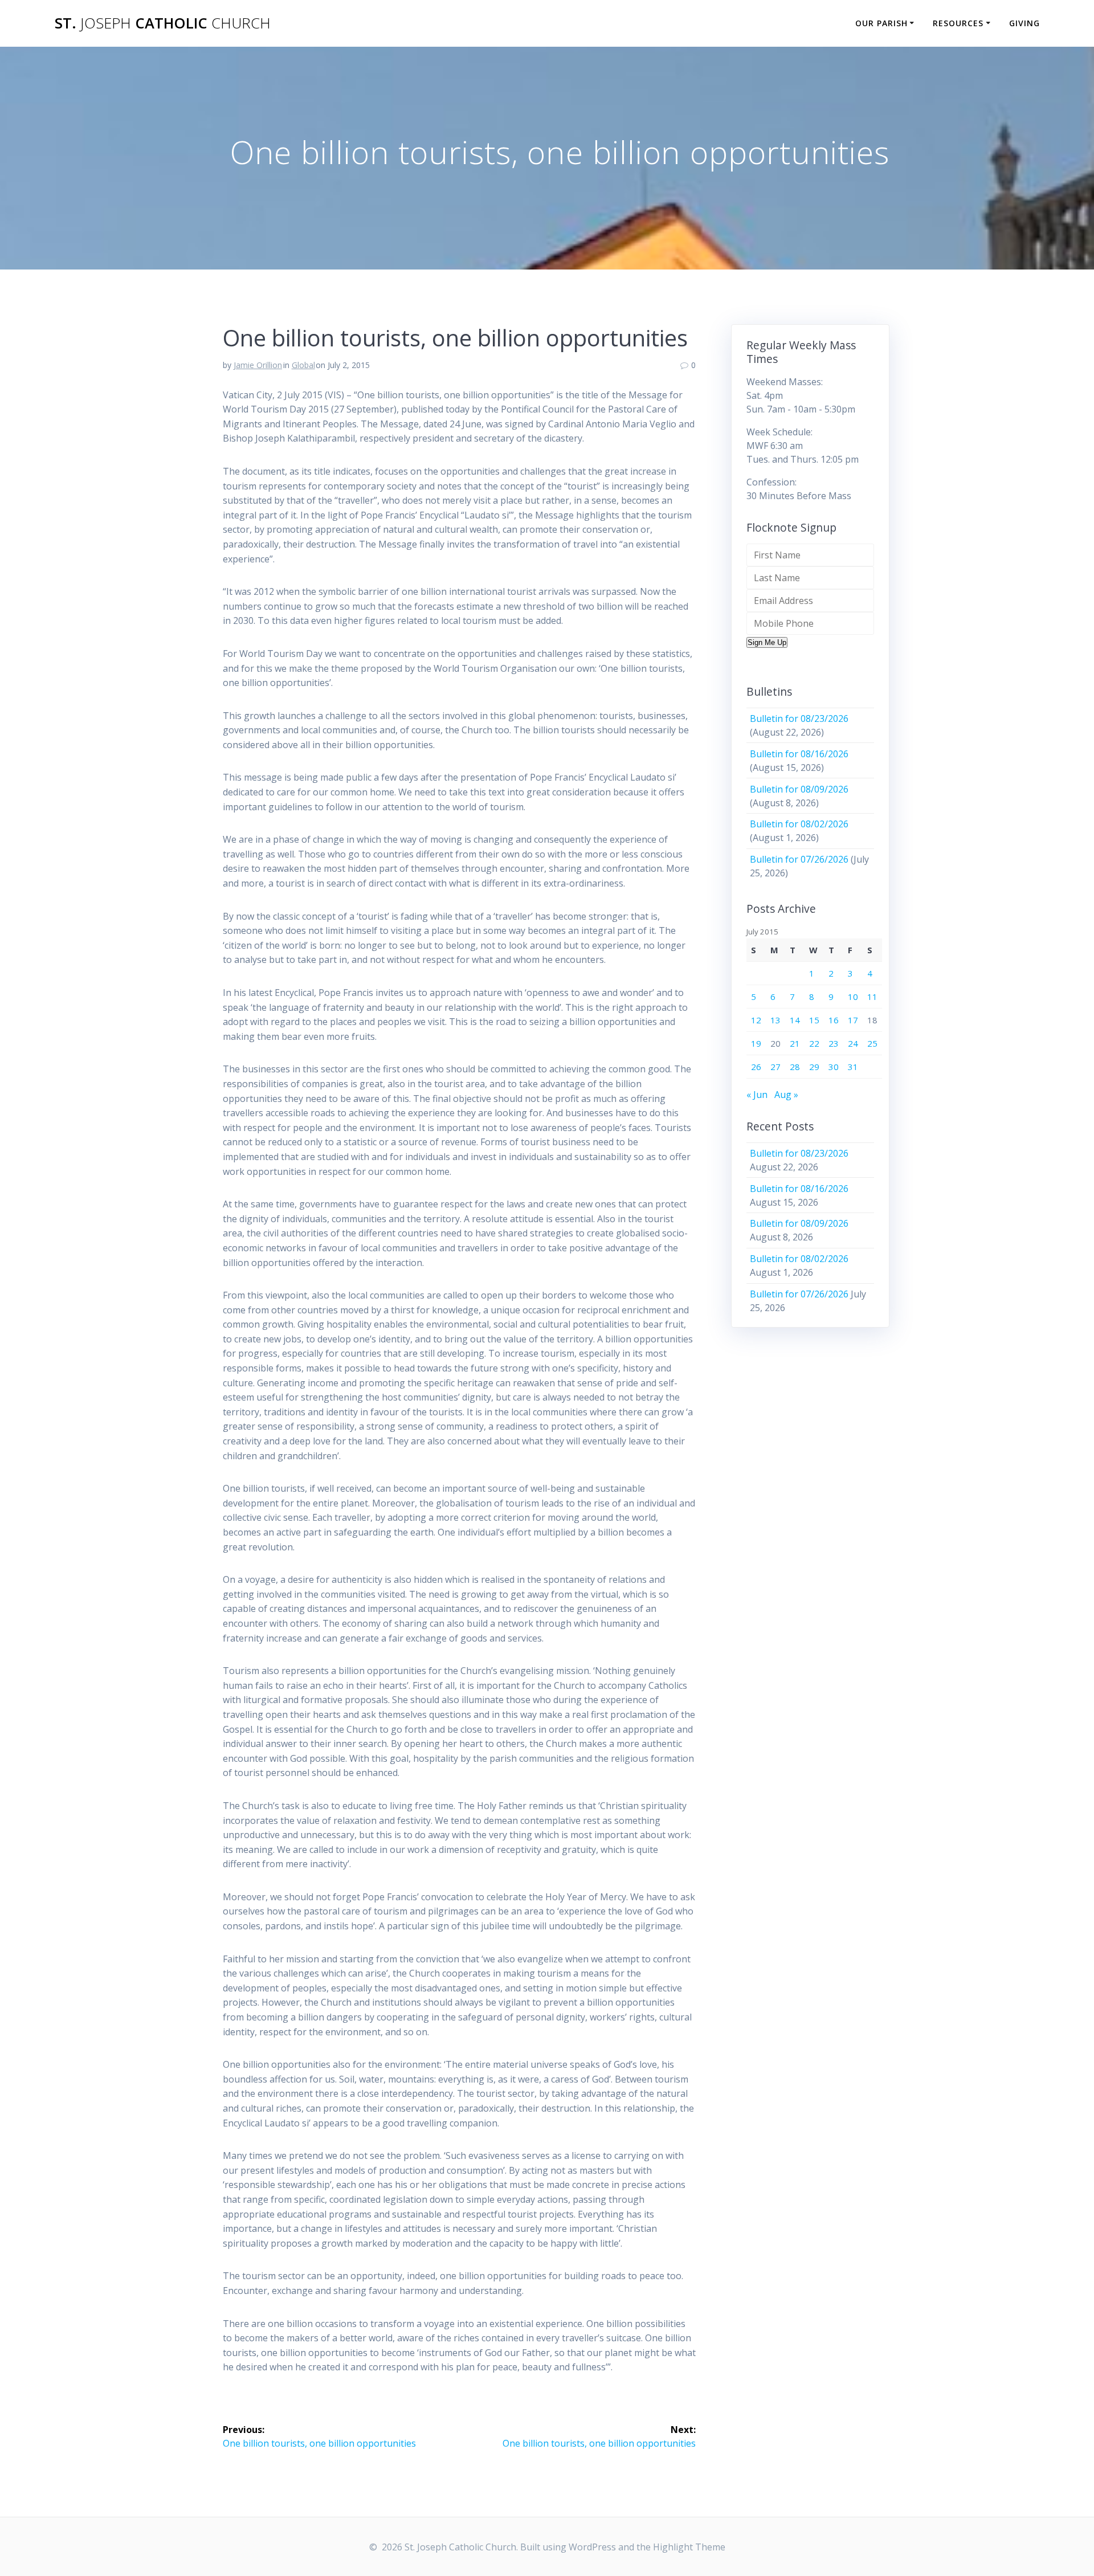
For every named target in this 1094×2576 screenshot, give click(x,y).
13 (775, 1020)
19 (756, 1043)
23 (834, 1043)
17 (853, 1020)
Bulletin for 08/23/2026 (799, 718)
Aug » (786, 1095)
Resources (958, 23)
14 (795, 1020)
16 (834, 1020)
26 (756, 1067)
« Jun (757, 1095)
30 (834, 1067)
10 (853, 997)
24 (853, 1043)
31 (853, 1067)
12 (756, 1020)
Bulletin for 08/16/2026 (799, 754)
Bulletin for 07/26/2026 (799, 859)
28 (795, 1067)
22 (814, 1043)
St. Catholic (163, 23)
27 (775, 1067)
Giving (1024, 23)
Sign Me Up (767, 642)
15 (814, 1020)
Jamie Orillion (258, 365)
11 (872, 997)
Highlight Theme (689, 2547)
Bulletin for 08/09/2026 (799, 789)
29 (814, 1067)
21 (795, 1043)
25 (872, 1043)
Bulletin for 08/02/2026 (799, 824)
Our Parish (881, 23)
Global (303, 365)
